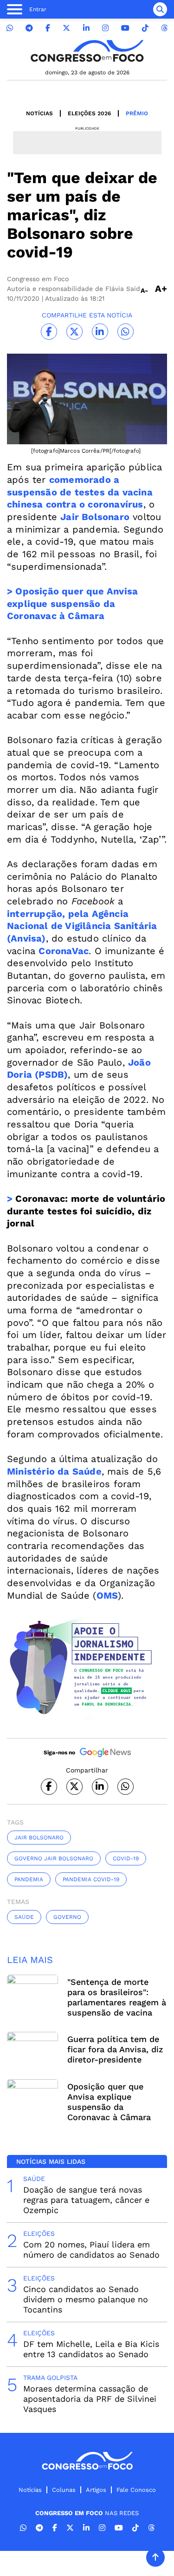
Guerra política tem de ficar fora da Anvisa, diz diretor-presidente (115, 2049)
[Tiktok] (145, 28)
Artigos (96, 2490)
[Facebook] (48, 28)
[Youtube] (125, 28)
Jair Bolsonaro (39, 1838)
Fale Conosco (136, 2490)
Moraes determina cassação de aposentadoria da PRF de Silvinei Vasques (90, 2399)
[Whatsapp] (10, 28)
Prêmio (137, 113)
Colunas (64, 2490)
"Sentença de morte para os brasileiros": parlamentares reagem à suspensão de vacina (117, 1997)
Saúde (24, 1917)
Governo (67, 1917)
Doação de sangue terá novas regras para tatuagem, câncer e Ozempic (86, 2200)
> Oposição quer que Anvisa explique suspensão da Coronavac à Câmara (72, 603)
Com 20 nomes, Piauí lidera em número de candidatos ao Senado (91, 2250)
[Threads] (164, 28)
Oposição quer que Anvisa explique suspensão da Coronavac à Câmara (109, 2102)
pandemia (29, 1879)
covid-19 (126, 1858)
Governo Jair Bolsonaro (54, 1858)
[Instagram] (105, 28)
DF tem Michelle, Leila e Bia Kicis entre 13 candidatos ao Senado (91, 2349)
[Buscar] (160, 9)
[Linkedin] (86, 28)
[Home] (87, 51)
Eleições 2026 (89, 113)
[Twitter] (66, 28)
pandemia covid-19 (91, 1879)
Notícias (39, 113)
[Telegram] (29, 28)
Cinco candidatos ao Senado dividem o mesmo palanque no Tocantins (86, 2299)
